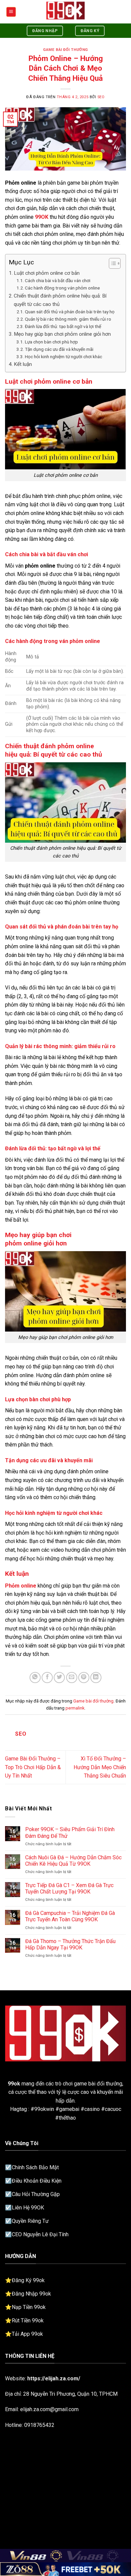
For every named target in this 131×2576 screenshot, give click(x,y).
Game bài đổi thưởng (65, 50)
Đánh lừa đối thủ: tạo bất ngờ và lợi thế (63, 326)
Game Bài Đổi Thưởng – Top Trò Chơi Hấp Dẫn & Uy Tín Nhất (33, 1767)
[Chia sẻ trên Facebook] (47, 1678)
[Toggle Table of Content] (111, 263)
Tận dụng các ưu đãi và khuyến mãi (59, 349)
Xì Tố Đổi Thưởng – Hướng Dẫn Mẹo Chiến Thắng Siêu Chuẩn (100, 1767)
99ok (14, 2084)
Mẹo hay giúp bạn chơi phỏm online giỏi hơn (62, 334)
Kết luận (23, 364)
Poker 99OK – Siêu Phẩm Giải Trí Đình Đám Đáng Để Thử (70, 1832)
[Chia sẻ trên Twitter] (59, 1678)
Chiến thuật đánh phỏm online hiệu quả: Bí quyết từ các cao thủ (60, 300)
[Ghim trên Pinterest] (84, 1678)
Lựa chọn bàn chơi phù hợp (51, 342)
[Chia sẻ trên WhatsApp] (35, 1678)
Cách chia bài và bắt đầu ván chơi (58, 280)
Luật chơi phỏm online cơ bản (47, 273)
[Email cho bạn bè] (72, 1678)
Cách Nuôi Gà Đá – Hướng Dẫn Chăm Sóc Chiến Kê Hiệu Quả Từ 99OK (73, 1861)
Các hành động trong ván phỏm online (62, 288)
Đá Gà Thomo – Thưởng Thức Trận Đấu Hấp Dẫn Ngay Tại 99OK (70, 1944)
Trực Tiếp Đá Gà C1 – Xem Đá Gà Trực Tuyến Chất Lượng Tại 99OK (69, 1888)
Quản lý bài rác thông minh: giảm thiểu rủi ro (68, 319)
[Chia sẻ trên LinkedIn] (96, 1678)
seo (101, 97)
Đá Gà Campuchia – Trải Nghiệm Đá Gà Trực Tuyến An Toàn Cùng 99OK (70, 1916)
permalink (75, 1708)
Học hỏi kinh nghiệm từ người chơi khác (63, 357)
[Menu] (11, 12)
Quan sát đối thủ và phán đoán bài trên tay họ (70, 312)
